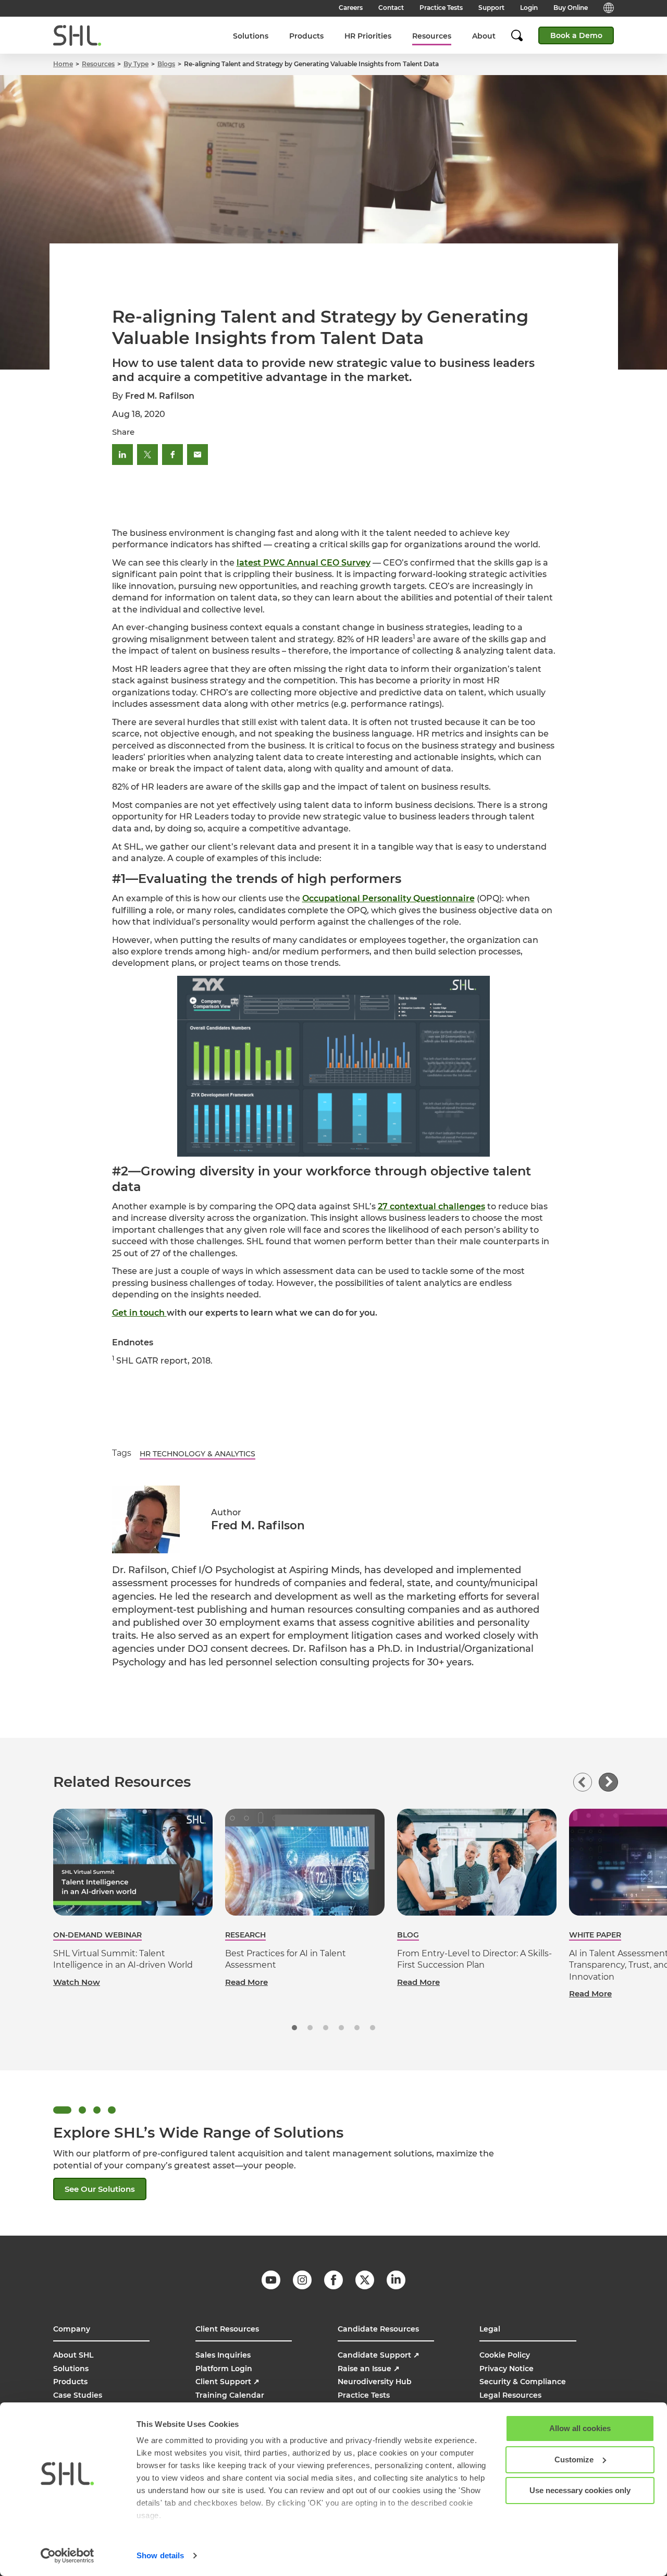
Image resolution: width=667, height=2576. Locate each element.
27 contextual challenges (431, 1206)
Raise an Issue (369, 2369)
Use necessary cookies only (580, 2490)
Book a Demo (576, 35)
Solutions (251, 36)
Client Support (227, 2382)
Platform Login (224, 2369)
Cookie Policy (505, 2355)
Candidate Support (379, 2355)
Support (491, 8)
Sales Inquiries (223, 2355)
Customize (574, 2460)
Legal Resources (510, 2395)
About (484, 36)
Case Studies (78, 2395)
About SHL (73, 2355)
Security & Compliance (523, 2382)
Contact (391, 8)
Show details (160, 2555)
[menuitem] (251, 36)
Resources (432, 36)
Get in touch (138, 1313)
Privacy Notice (507, 2369)
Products (306, 36)
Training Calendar (230, 2395)
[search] (522, 35)
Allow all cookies (580, 2428)
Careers (351, 8)
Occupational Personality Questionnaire (388, 898)
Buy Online (571, 8)
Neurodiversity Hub (375, 2382)
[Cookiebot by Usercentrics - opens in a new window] (67, 2556)
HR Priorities (368, 36)
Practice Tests (441, 8)
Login (529, 8)
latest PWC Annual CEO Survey (304, 563)
